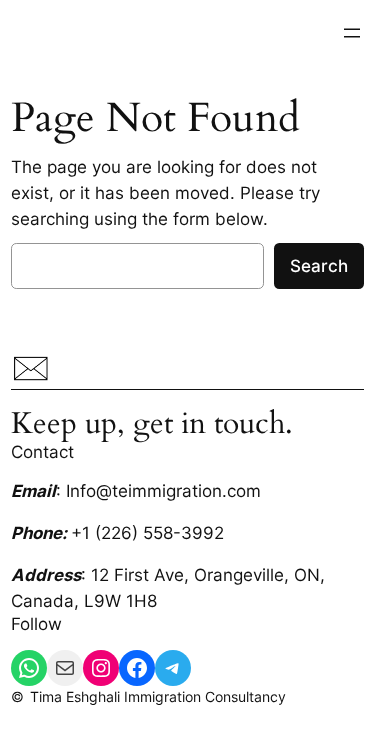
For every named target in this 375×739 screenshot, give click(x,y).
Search (319, 266)
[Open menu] (352, 33)
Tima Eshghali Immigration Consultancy (158, 696)
